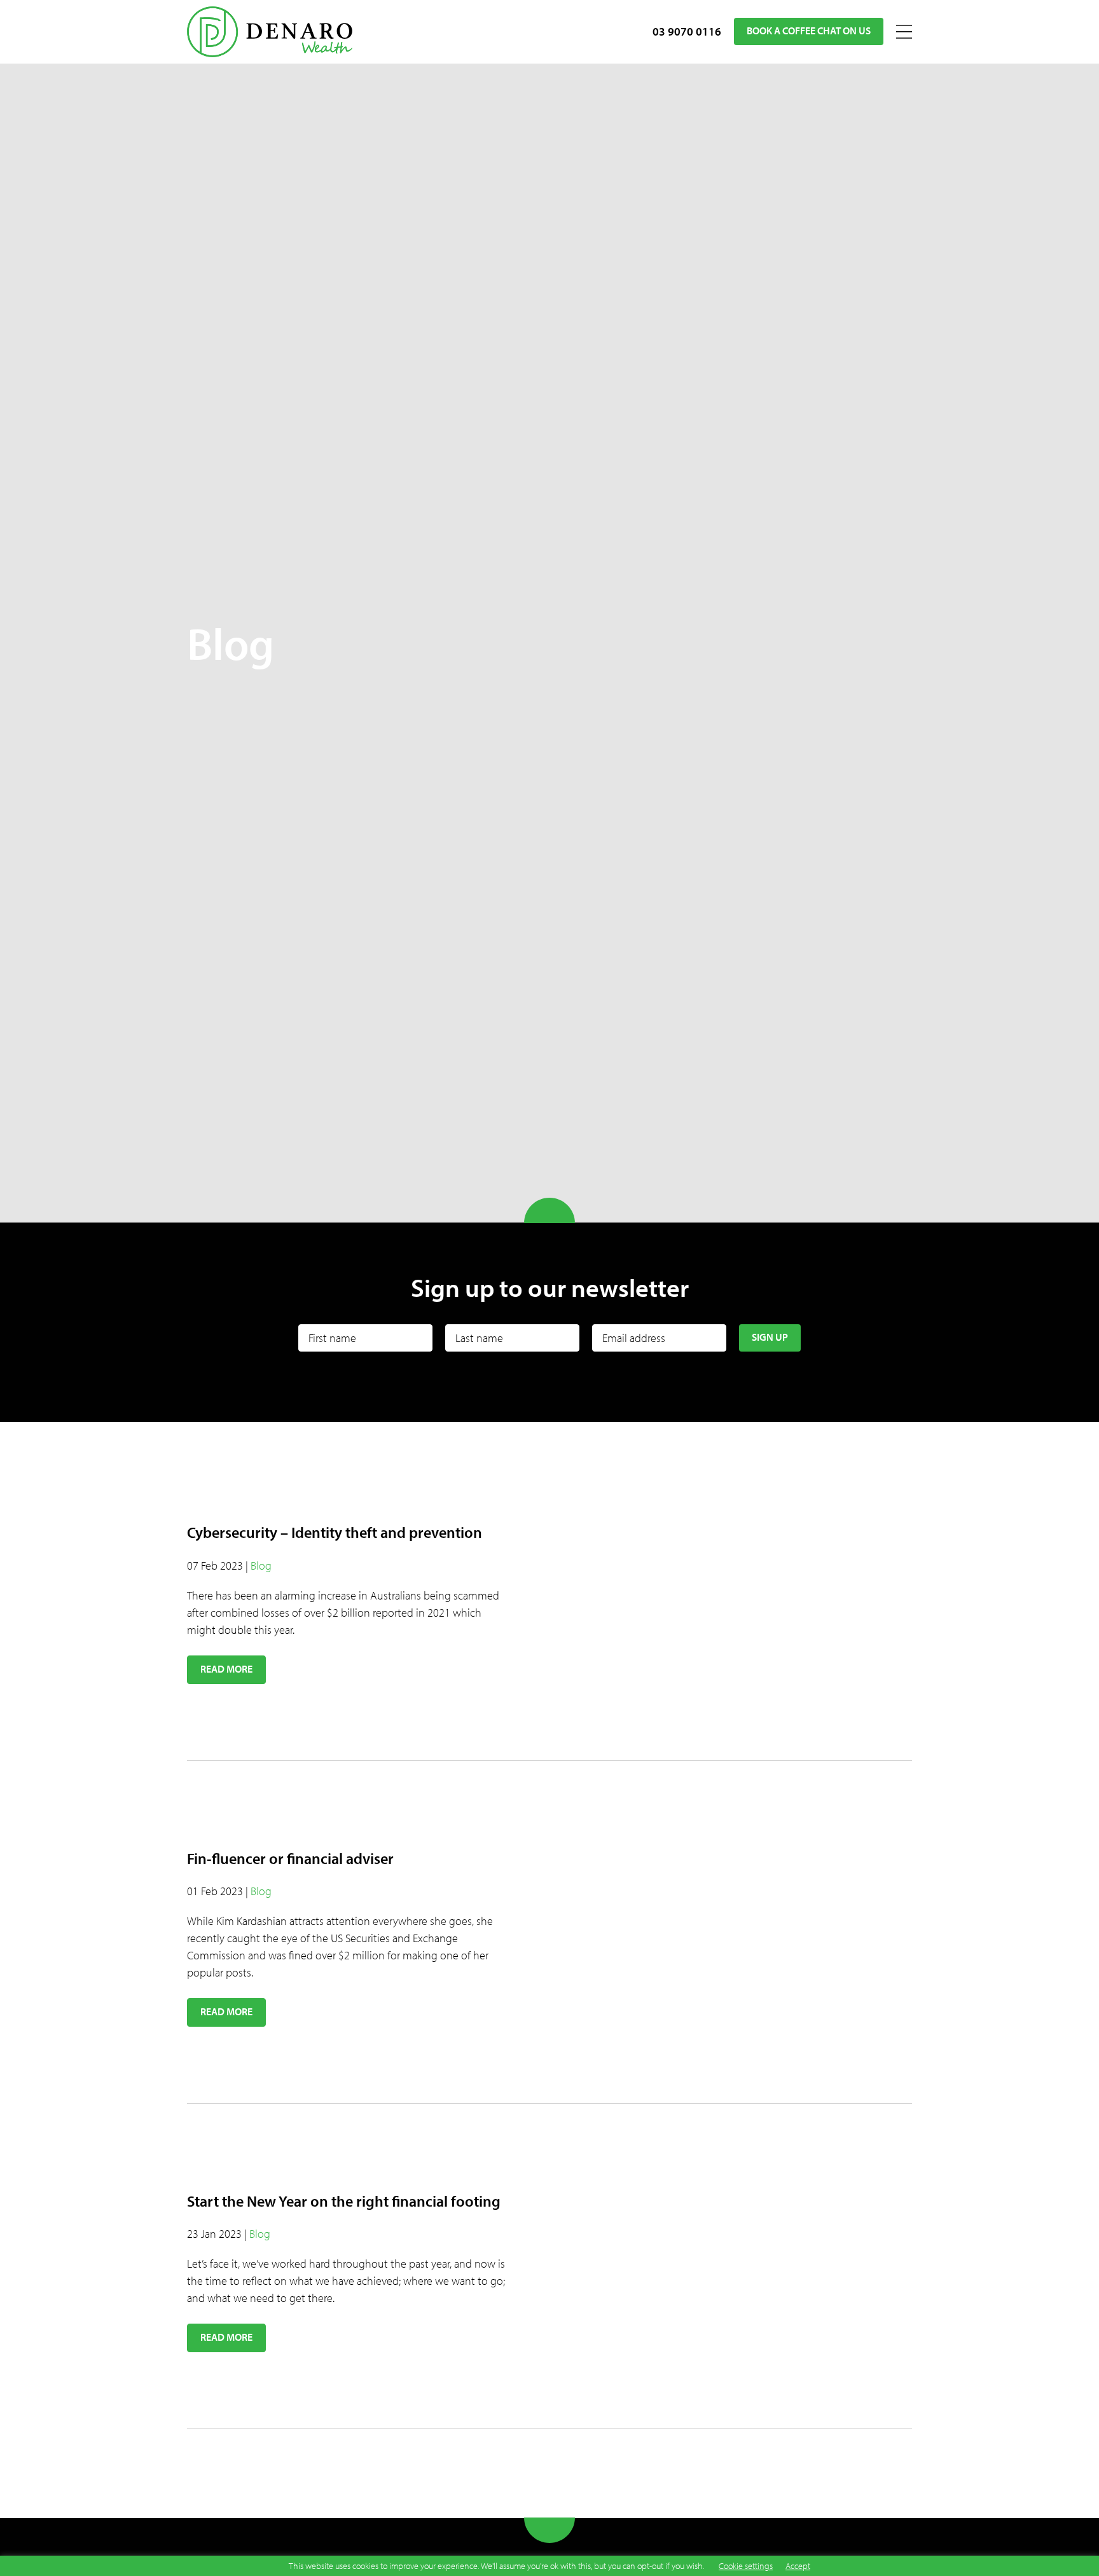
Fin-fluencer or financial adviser (290, 1858)
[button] (226, 1670)
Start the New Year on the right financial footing (344, 2201)
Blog (261, 1565)
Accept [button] (798, 2566)
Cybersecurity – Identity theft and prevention (335, 1532)
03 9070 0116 (687, 31)
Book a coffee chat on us (809, 31)
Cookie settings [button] (746, 2566)
